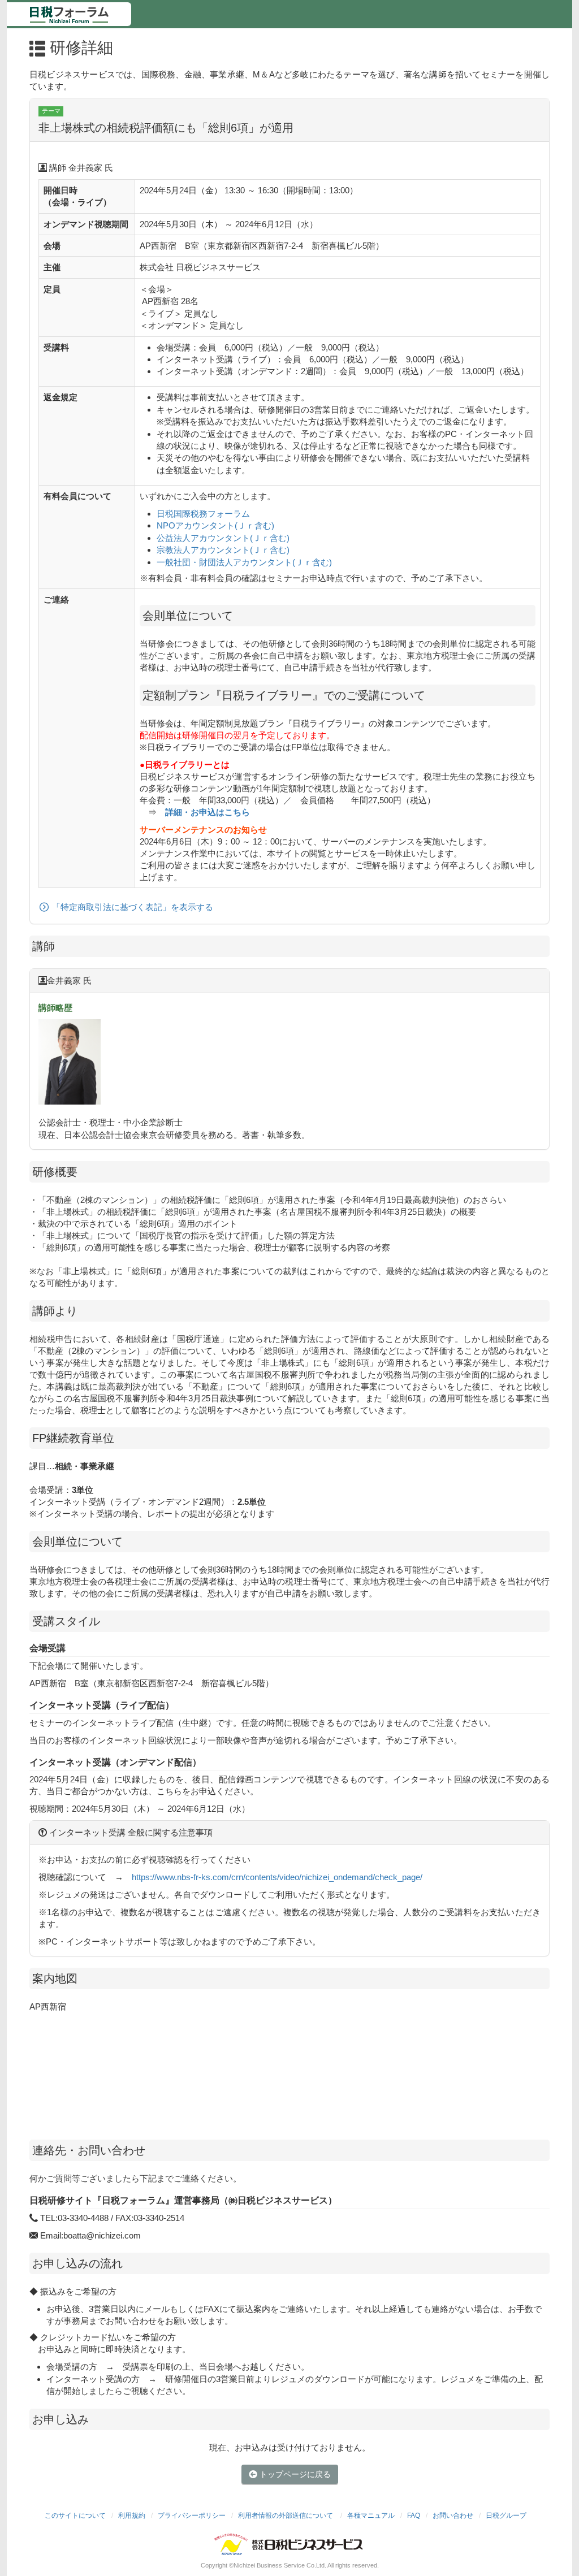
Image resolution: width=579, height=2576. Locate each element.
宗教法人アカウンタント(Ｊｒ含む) (223, 550)
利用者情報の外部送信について (286, 2516)
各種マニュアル (371, 2516)
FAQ (414, 2516)
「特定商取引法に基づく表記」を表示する (133, 907)
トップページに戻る (294, 2474)
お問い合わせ (453, 2516)
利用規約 (132, 2516)
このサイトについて (75, 2516)
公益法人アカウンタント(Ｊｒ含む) (223, 538)
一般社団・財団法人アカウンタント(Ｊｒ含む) (244, 562)
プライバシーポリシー (192, 2516)
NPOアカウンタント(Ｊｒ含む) (215, 525)
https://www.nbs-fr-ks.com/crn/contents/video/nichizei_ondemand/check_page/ (277, 1877)
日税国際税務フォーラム (203, 514)
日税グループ (506, 2516)
